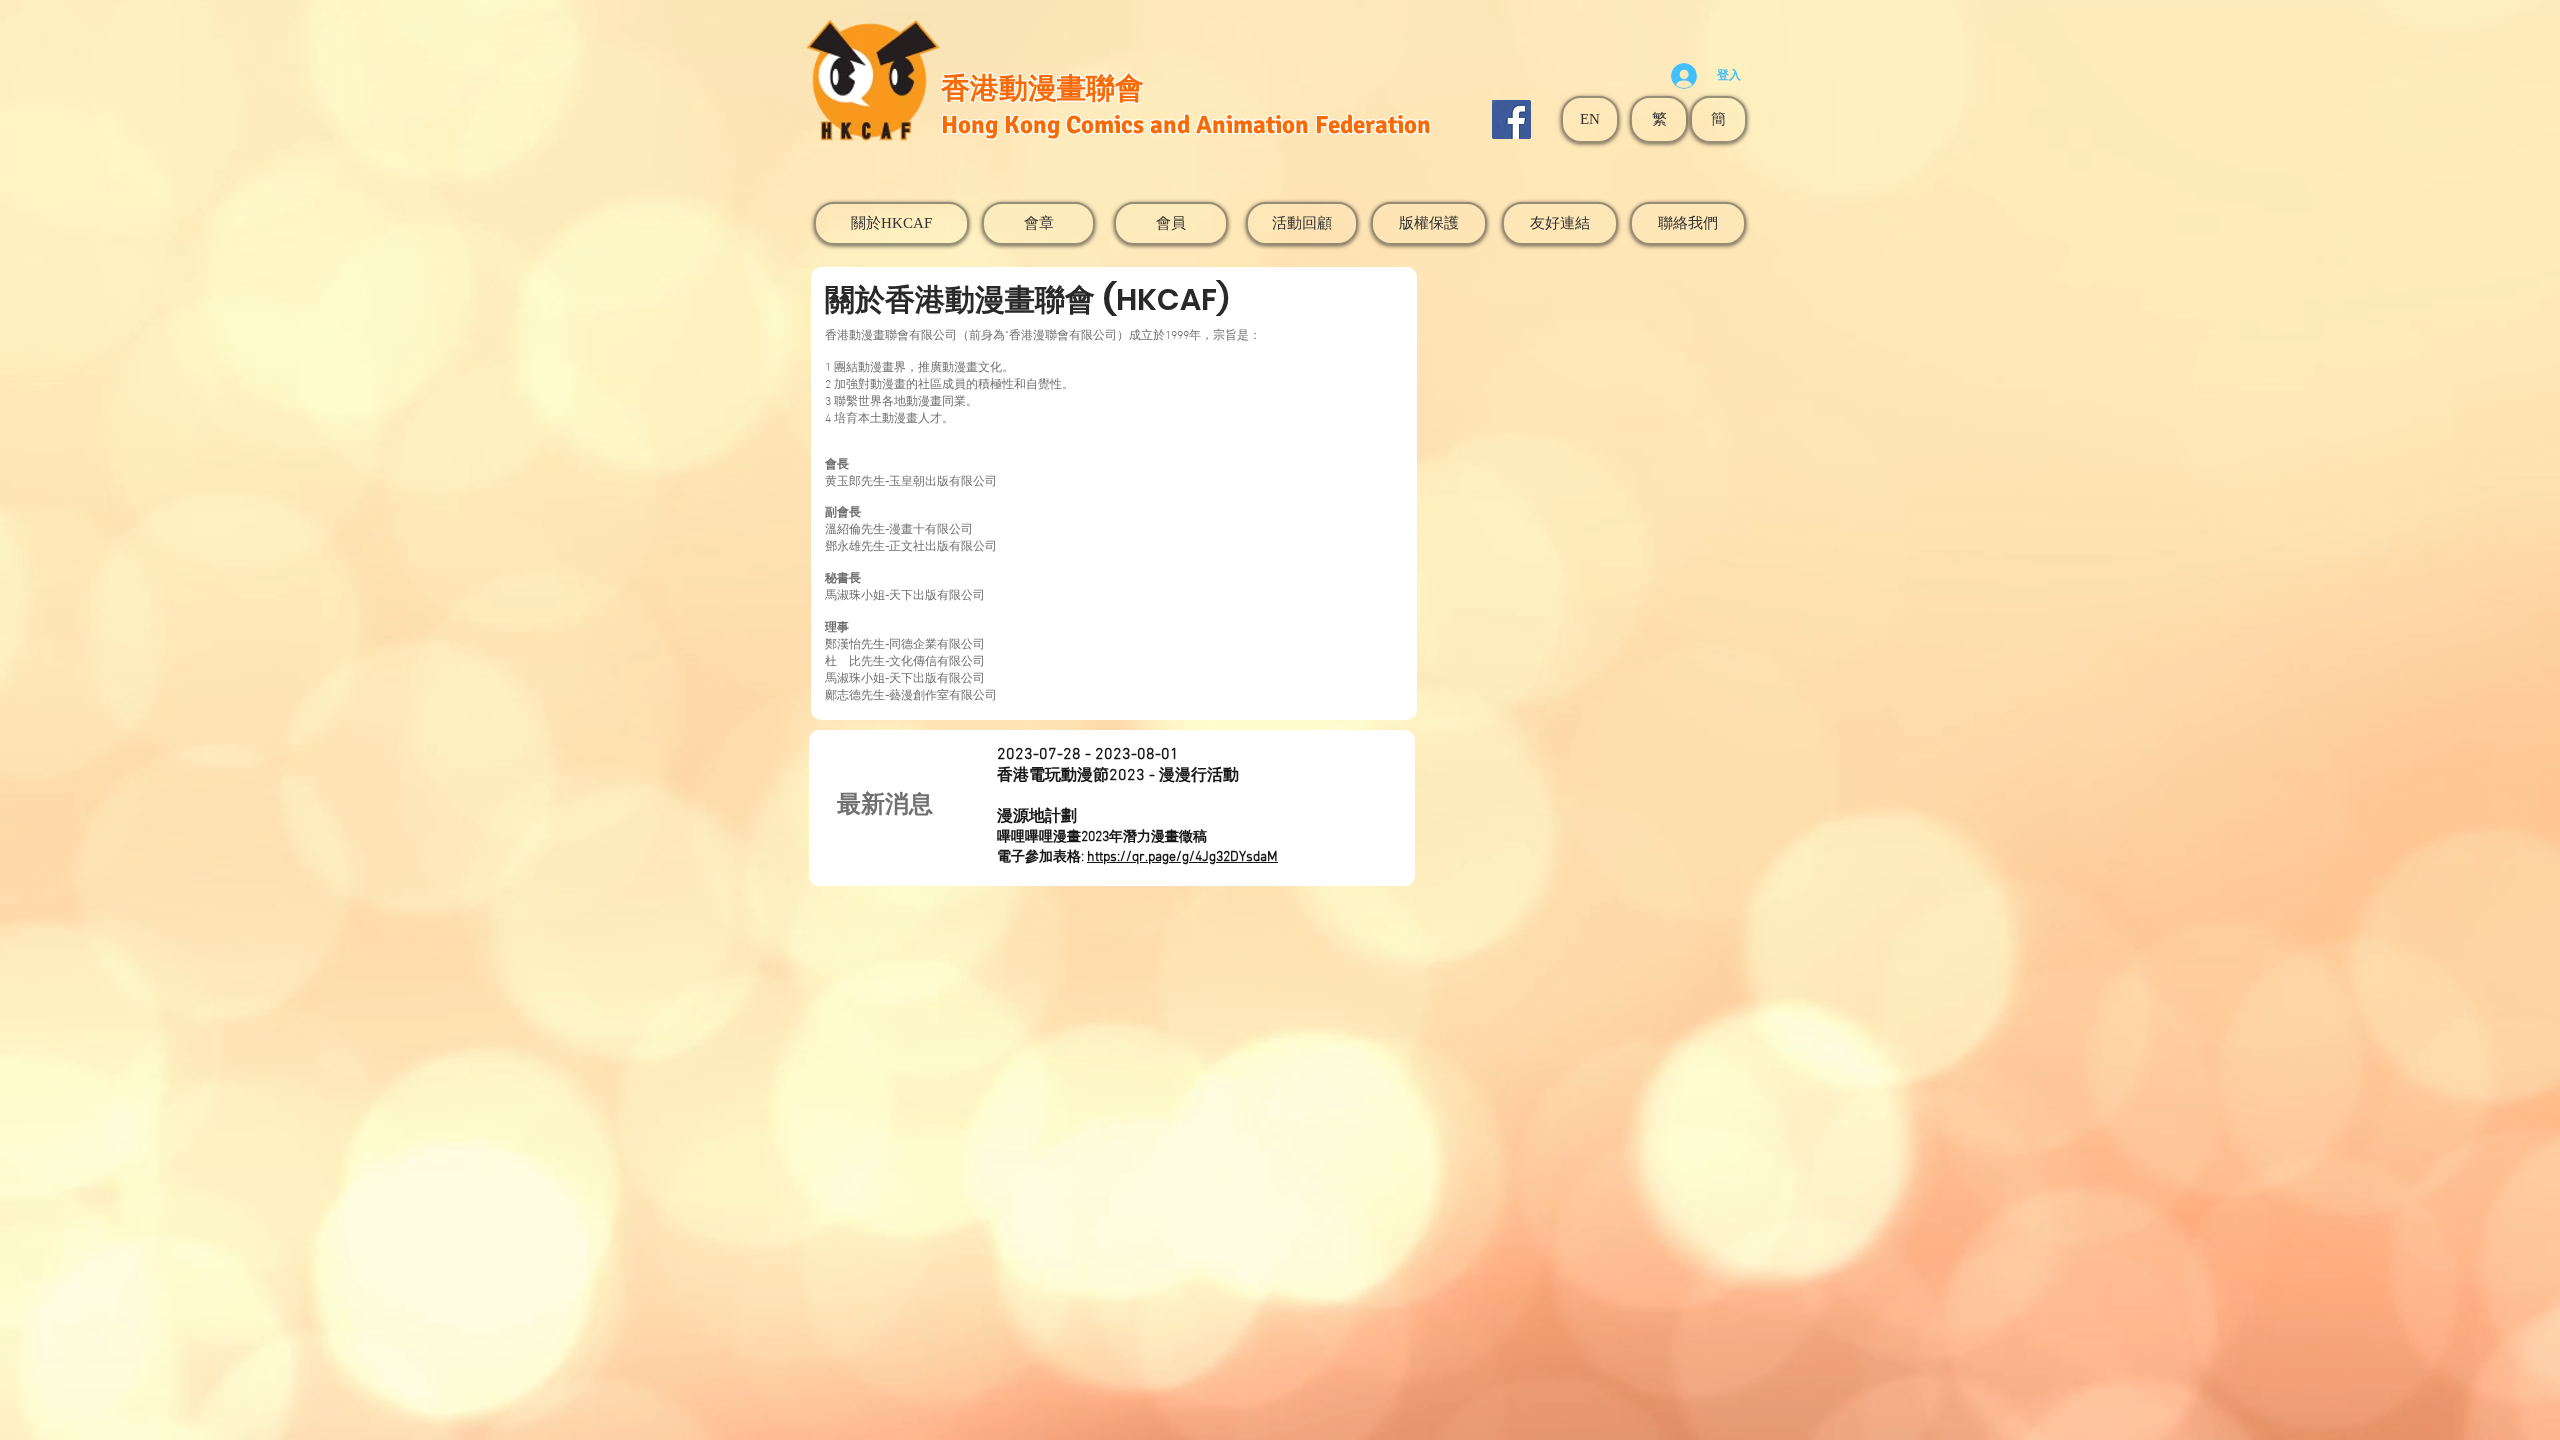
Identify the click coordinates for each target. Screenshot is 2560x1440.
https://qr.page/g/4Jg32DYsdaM (1182, 857)
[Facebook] (1511, 119)
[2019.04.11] (1144, 835)
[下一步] (1259, 809)
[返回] (1029, 809)
